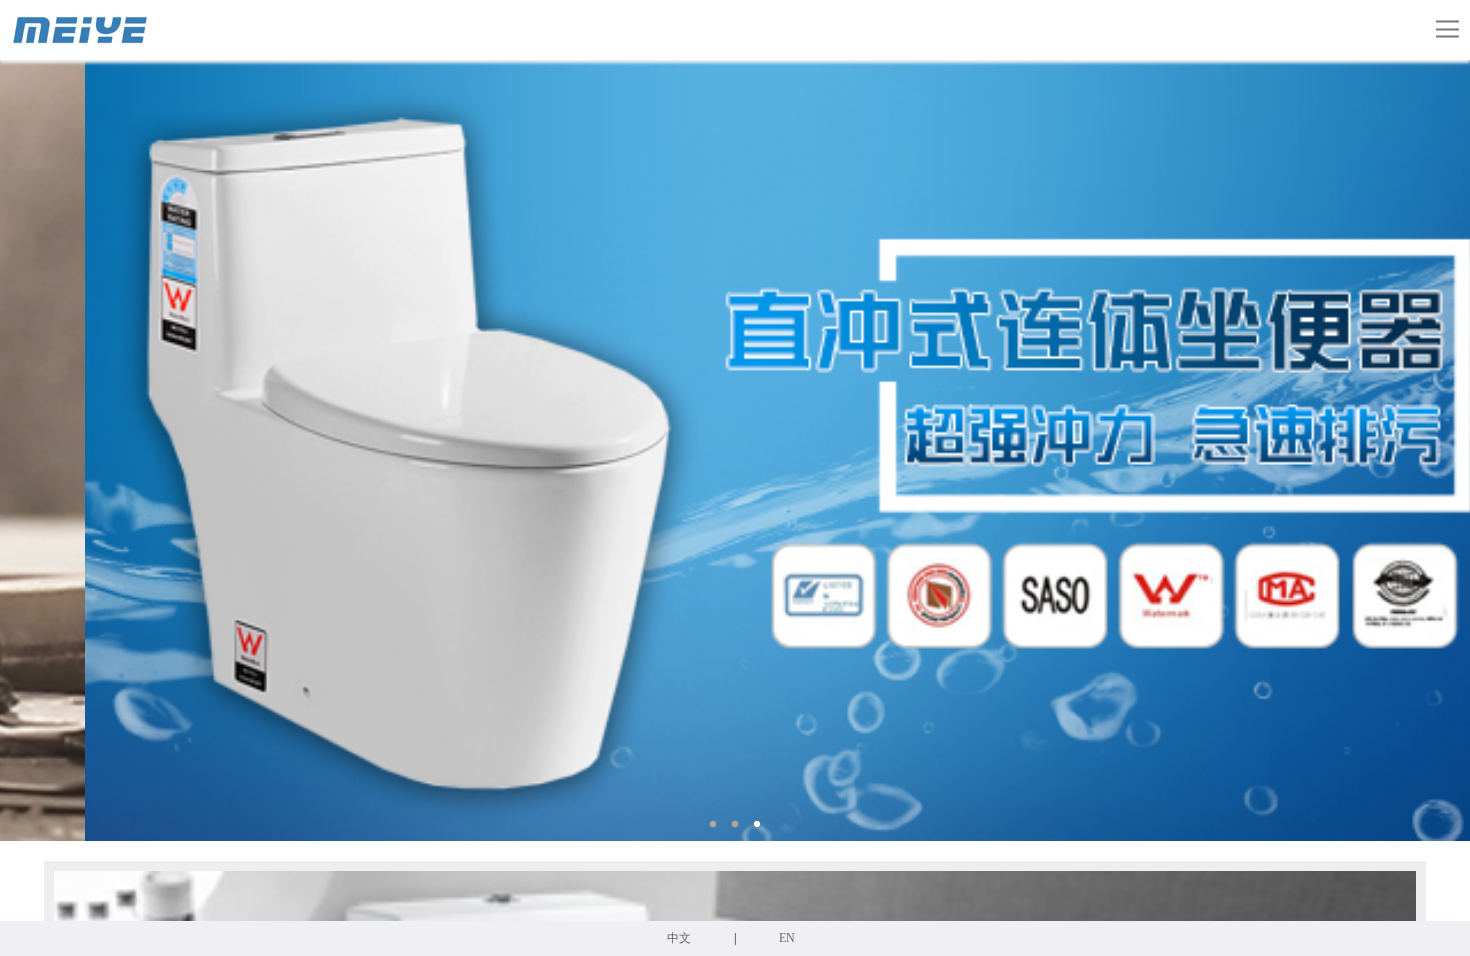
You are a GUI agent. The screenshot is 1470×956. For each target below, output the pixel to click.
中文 (679, 938)
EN (787, 938)
